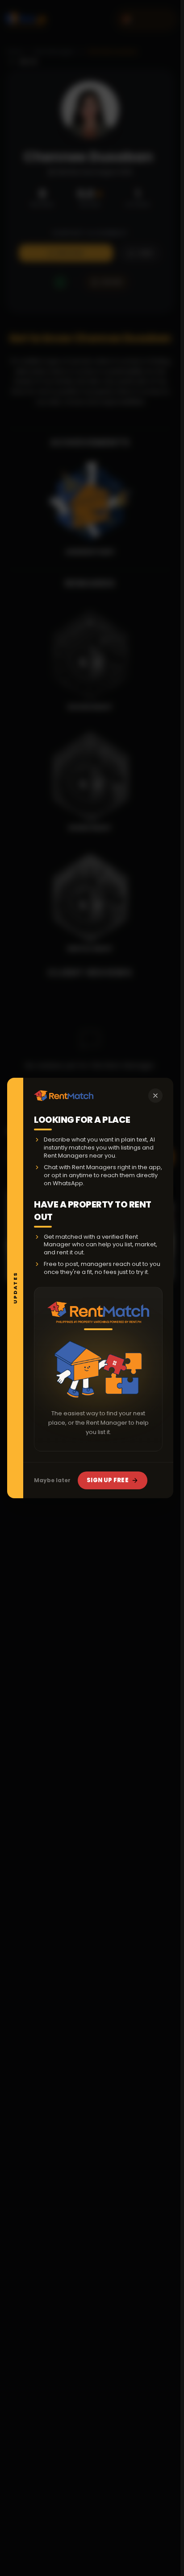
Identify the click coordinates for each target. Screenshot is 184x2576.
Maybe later (52, 1480)
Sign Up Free (108, 1480)
